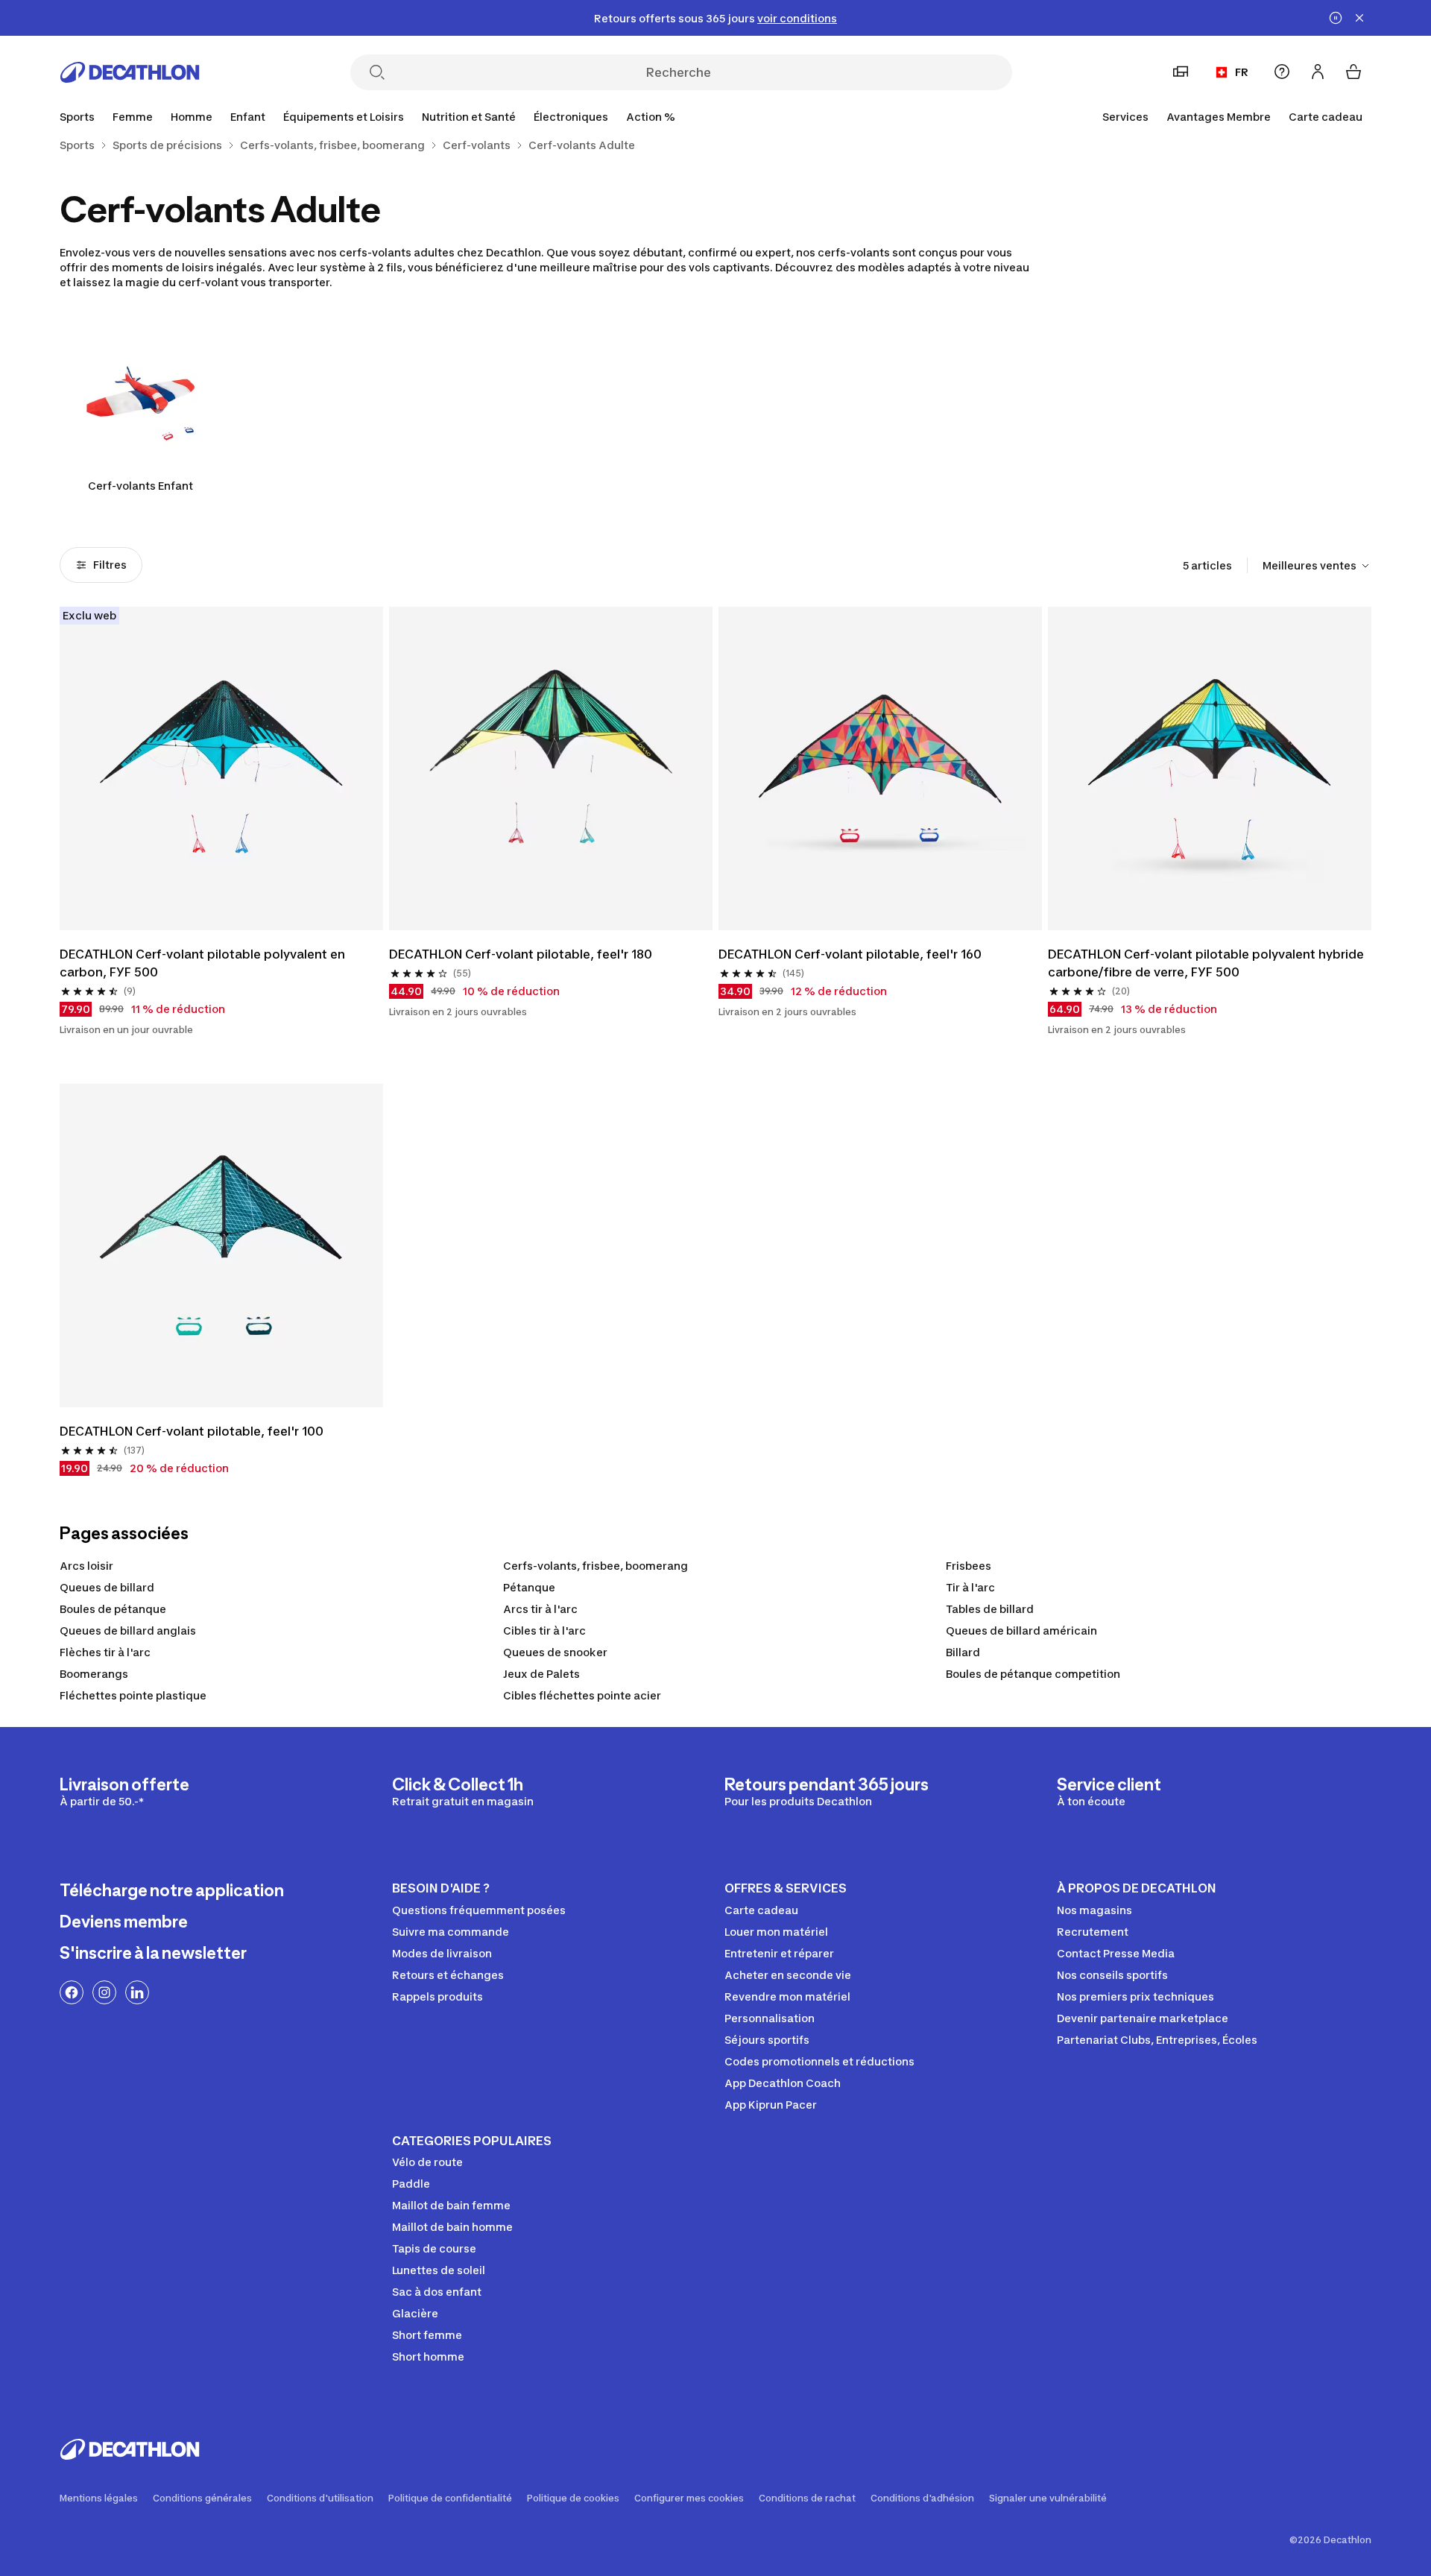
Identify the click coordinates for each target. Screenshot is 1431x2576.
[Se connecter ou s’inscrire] (1318, 72)
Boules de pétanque (113, 1609)
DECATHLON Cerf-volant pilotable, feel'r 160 (850, 954)
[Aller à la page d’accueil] (130, 72)
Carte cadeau (1326, 117)
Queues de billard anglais (128, 1630)
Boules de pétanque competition (1033, 1674)
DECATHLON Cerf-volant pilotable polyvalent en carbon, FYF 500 (202, 963)
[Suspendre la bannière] (1336, 18)
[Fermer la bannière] (1359, 18)
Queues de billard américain (1021, 1630)
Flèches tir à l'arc (105, 1652)
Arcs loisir (86, 1566)
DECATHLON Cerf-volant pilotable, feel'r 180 (521, 954)
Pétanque (529, 1587)
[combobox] (1317, 566)
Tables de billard (990, 1609)
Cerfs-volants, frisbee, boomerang (596, 1566)
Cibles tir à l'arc (544, 1630)
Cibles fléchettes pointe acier (582, 1695)
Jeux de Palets (541, 1674)
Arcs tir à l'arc (540, 1609)
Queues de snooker (555, 1652)
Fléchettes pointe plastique (133, 1695)
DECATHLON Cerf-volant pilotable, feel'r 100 (192, 1431)
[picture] (221, 768)
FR (1242, 72)
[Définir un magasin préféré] (1181, 72)
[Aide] (1282, 72)
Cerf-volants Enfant (140, 486)
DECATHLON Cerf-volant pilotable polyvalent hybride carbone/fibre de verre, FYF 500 (1206, 963)
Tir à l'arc (970, 1587)
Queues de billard (107, 1587)
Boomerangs (94, 1674)
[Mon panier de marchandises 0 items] (1353, 72)
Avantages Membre (1219, 117)
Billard (963, 1652)
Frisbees (969, 1566)
